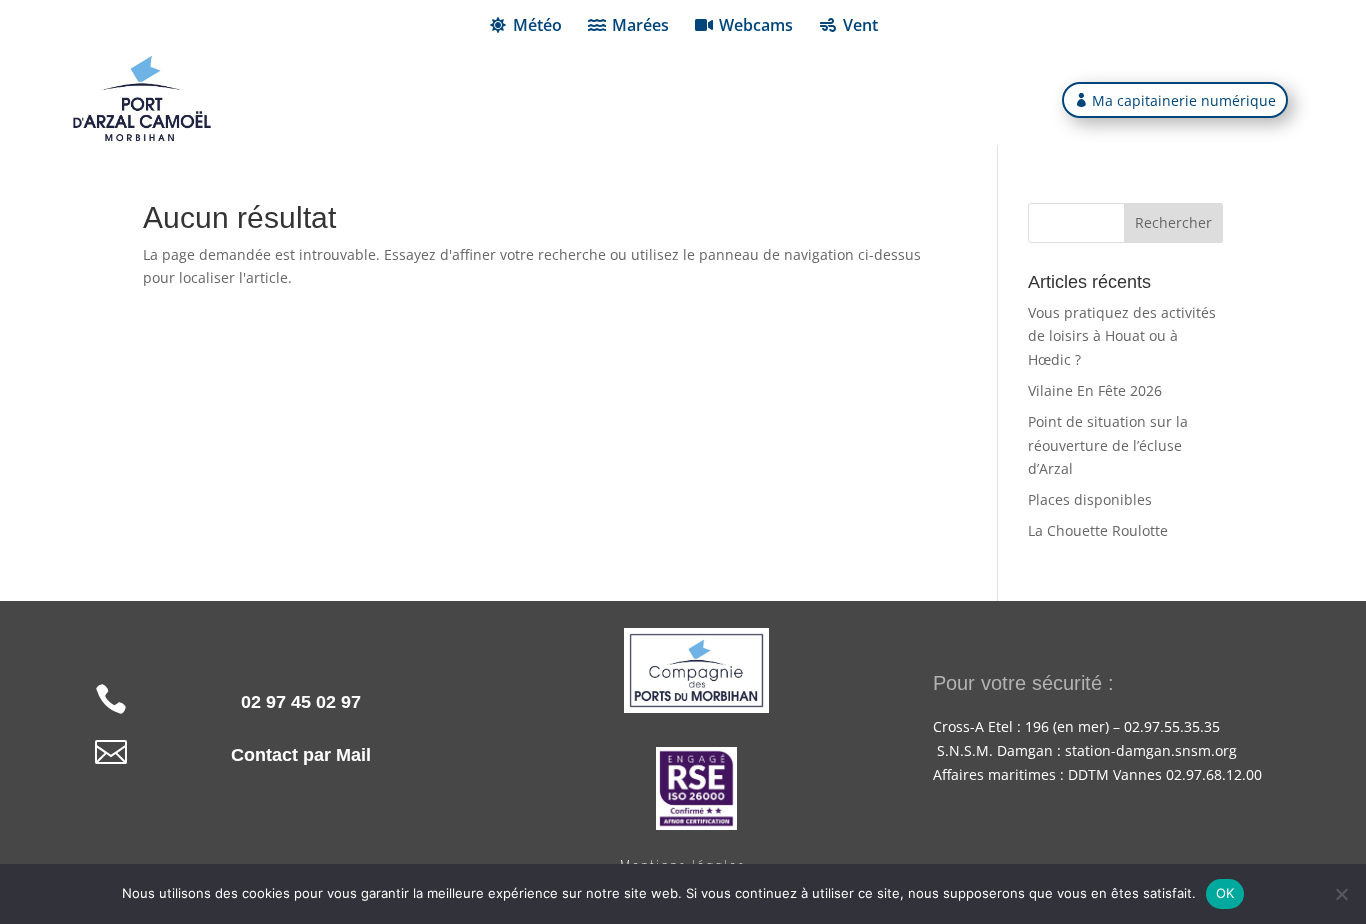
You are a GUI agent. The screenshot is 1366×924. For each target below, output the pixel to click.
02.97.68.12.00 (1212, 774)
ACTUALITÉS (890, 101)
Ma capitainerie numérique (1184, 100)
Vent (860, 25)
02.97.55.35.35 (1172, 726)
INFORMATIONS (473, 101)
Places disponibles (1090, 499)
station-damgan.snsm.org (1151, 750)
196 (1037, 726)
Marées (640, 25)
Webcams (756, 25)
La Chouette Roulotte (1098, 530)
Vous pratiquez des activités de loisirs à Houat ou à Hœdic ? (1122, 336)
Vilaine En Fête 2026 (1095, 390)
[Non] (1341, 894)
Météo (537, 25)
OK (1225, 893)
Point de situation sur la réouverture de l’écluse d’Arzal (1108, 445)
